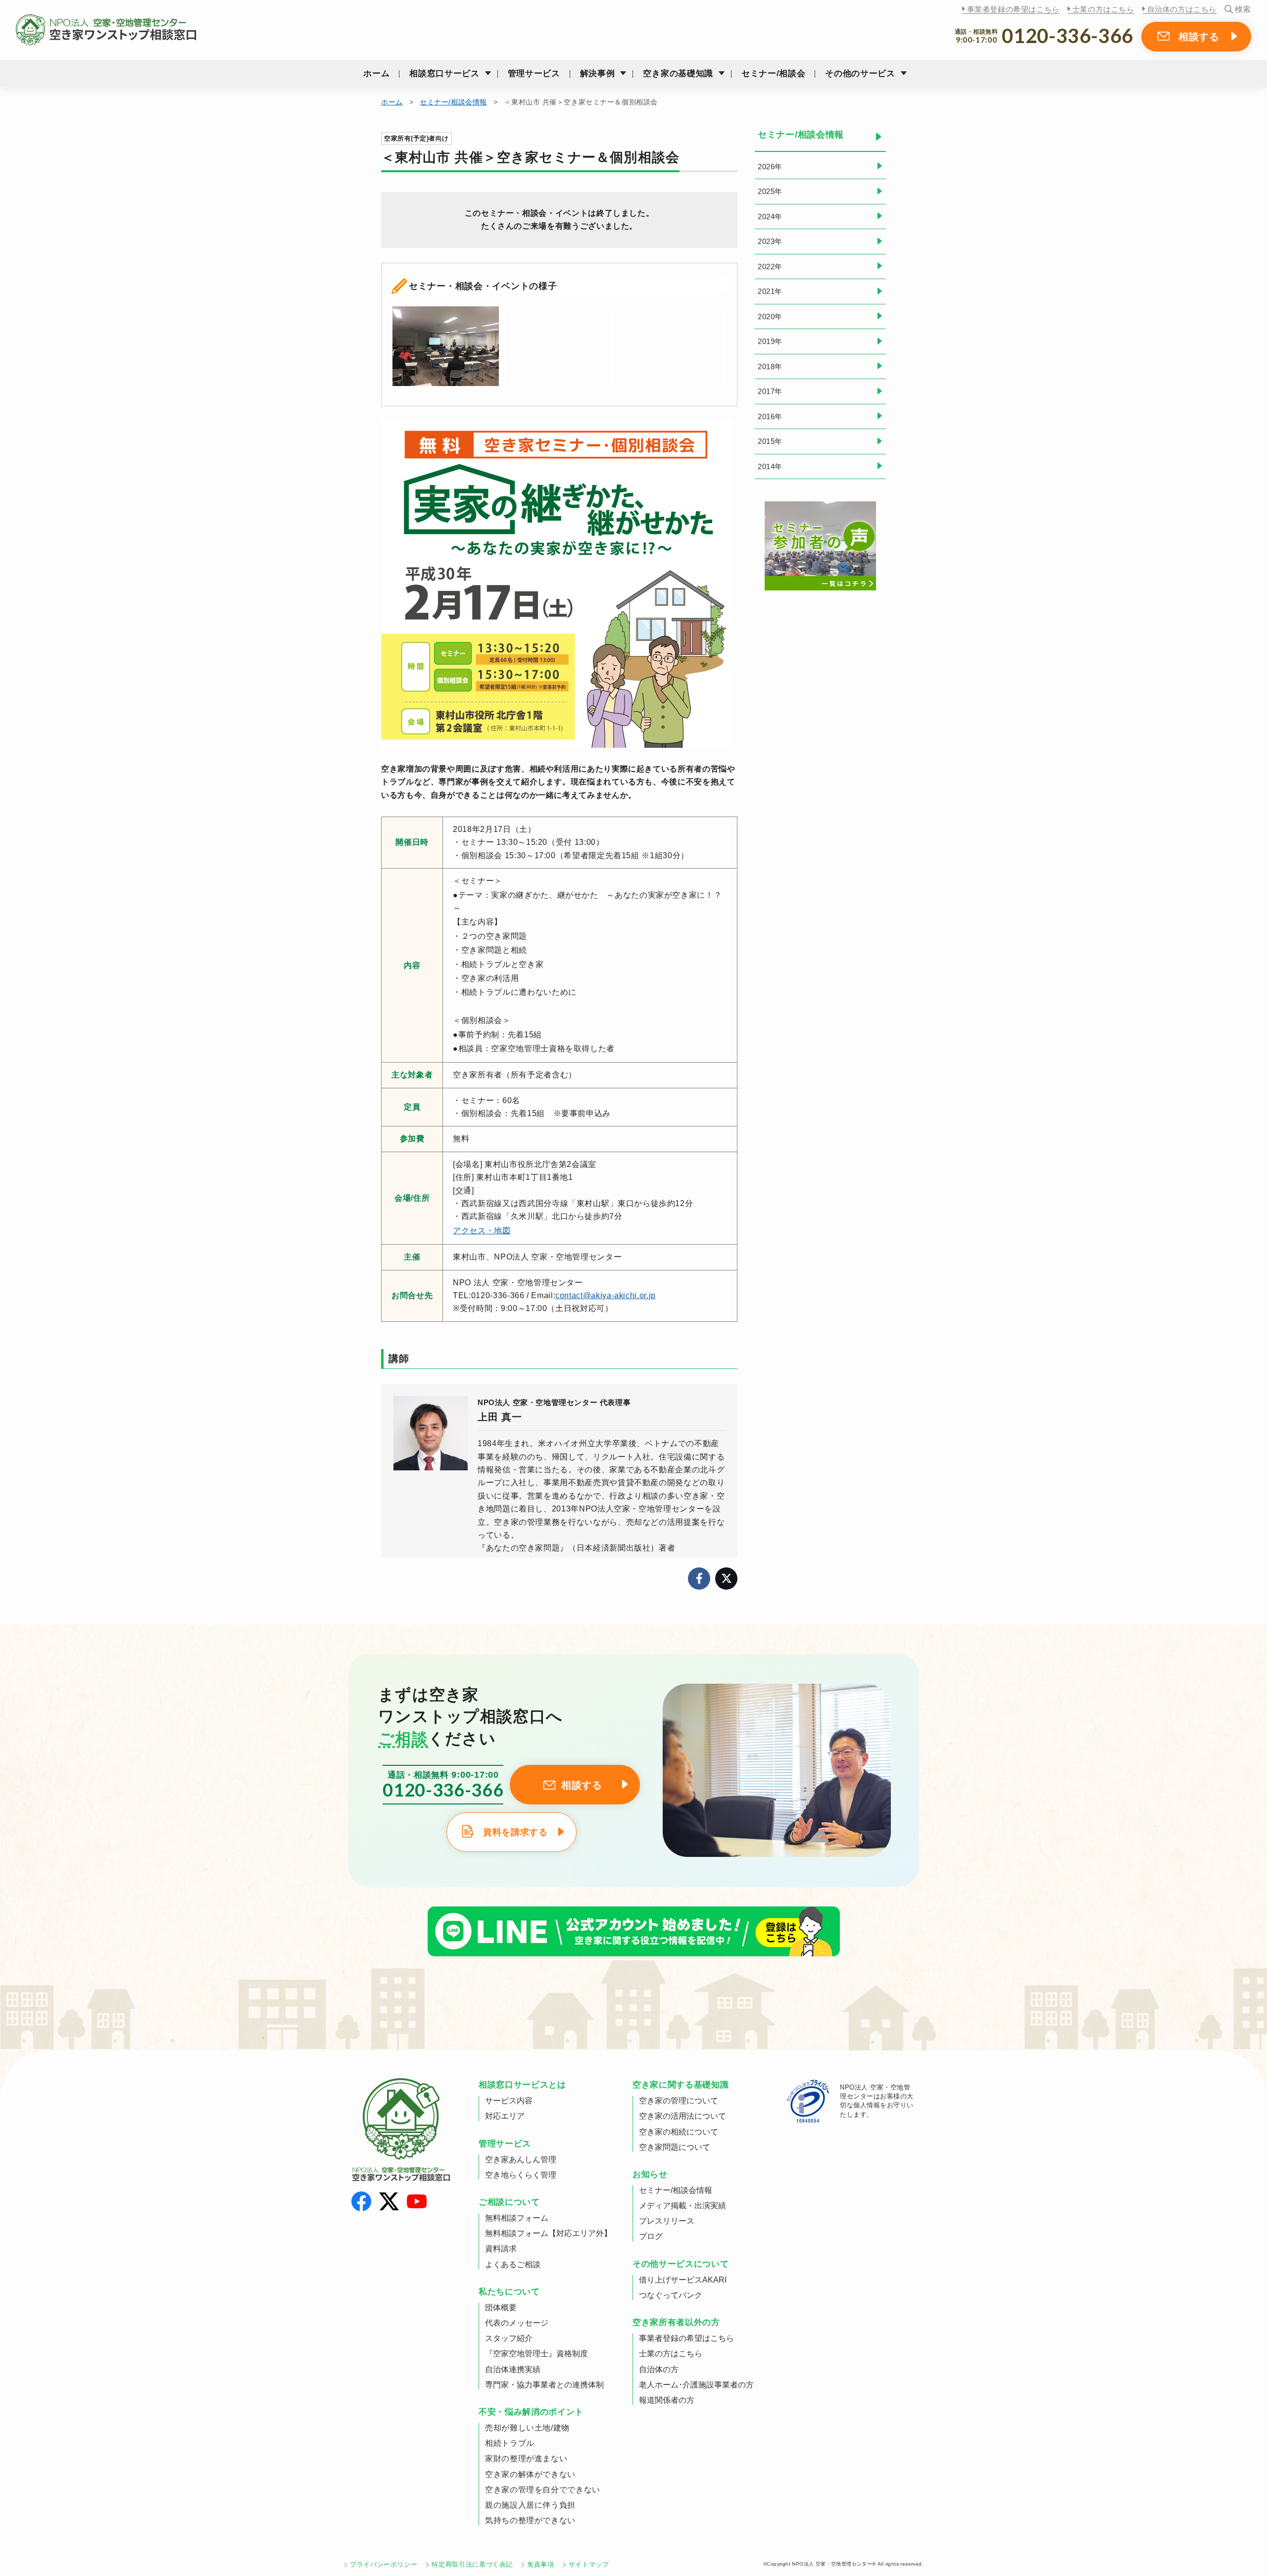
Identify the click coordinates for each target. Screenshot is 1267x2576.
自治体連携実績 (513, 2369)
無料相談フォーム (517, 2218)
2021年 (770, 291)
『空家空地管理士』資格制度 (536, 2354)
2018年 (770, 366)
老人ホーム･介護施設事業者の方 (696, 2385)
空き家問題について (675, 2147)
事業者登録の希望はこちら (1013, 9)
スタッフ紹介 (509, 2338)
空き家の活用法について (682, 2116)
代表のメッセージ (517, 2323)
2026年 (770, 167)
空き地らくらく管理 (521, 2175)
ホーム (376, 73)
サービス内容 (509, 2101)
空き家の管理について (679, 2101)
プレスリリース (667, 2221)
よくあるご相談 (513, 2264)
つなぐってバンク (671, 2295)
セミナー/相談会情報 (453, 102)
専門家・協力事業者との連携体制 (544, 2385)
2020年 (770, 316)
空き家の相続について (679, 2132)
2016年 (770, 416)
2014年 (770, 466)
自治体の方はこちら (1182, 9)
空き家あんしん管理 (521, 2160)
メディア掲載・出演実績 (682, 2206)
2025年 (770, 191)
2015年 (770, 441)
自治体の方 (659, 2369)
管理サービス (534, 73)
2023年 (770, 241)
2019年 (770, 341)
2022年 (770, 267)
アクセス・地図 (482, 1231)
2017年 (770, 391)
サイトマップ (589, 2564)
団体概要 (501, 2308)
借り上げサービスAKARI (683, 2280)
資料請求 (501, 2249)
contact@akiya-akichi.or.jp (606, 1295)
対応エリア (505, 2116)
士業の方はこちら (1103, 9)
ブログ (651, 2236)
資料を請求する (515, 1832)
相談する (1199, 37)
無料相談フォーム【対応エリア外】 (548, 2233)
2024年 (770, 217)
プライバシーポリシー (384, 2564)
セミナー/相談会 (773, 73)
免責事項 (541, 2564)
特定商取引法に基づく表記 (472, 2564)
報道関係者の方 (667, 2400)
